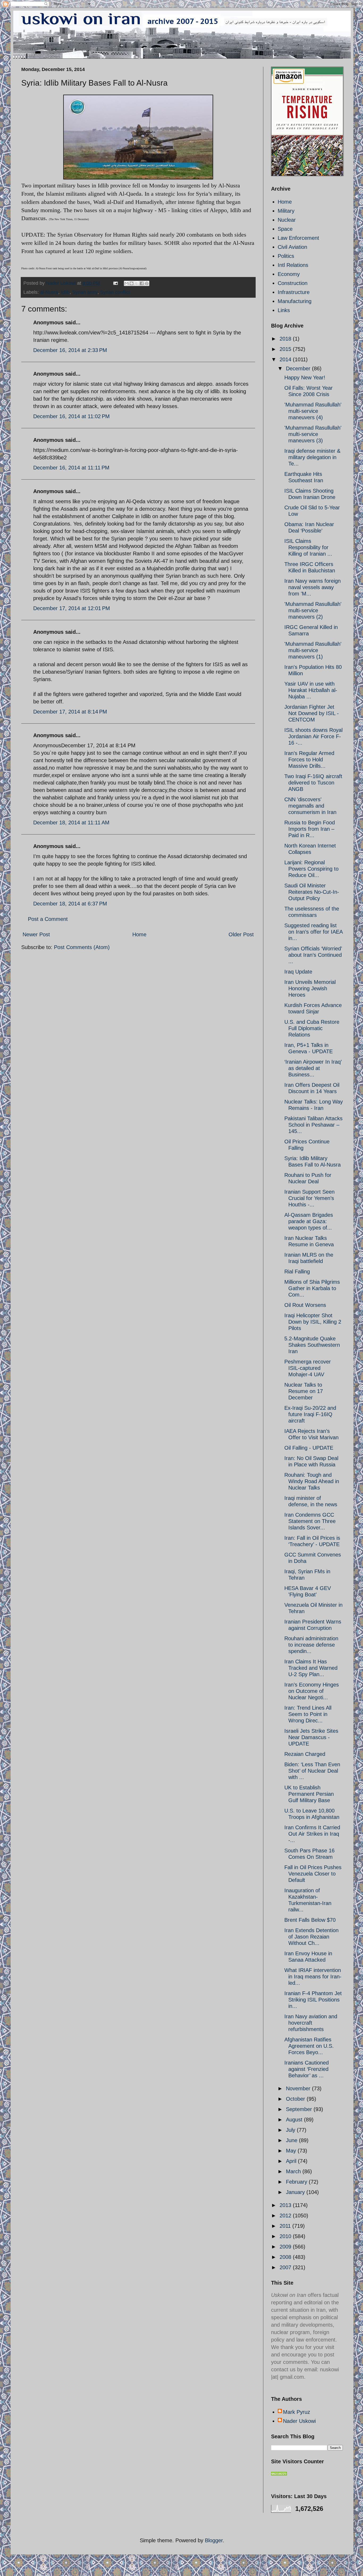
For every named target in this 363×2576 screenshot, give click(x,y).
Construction (293, 283)
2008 (286, 2257)
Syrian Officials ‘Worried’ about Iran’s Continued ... (313, 955)
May (292, 2151)
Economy (289, 274)
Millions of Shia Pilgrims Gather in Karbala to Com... (312, 1288)
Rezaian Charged (305, 1754)
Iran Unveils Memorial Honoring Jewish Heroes (310, 988)
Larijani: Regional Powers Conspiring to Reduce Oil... (311, 869)
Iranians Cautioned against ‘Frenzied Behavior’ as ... (307, 2069)
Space (285, 229)
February (297, 2182)
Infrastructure (294, 292)
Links (284, 310)
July (291, 2130)
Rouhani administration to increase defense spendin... (311, 1645)
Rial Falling (297, 1272)
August (295, 2120)
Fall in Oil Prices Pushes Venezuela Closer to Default (313, 1874)
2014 (286, 359)
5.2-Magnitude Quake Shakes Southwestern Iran (312, 1345)
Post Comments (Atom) (82, 947)
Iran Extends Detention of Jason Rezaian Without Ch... (311, 1937)
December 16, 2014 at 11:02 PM (71, 416)
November (299, 2088)
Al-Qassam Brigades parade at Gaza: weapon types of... (309, 1221)
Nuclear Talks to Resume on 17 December (304, 1391)
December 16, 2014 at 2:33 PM (70, 350)
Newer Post (36, 934)
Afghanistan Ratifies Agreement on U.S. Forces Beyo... (309, 2046)
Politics (286, 256)
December (299, 368)
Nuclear (287, 220)
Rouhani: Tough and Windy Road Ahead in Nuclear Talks (312, 1481)
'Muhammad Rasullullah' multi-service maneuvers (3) (313, 434)
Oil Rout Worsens (305, 1305)
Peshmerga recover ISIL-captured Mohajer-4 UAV (308, 1368)
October (296, 2099)
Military (286, 211)
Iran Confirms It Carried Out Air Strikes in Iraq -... (312, 1834)
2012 (286, 2216)
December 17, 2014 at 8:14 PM (70, 712)
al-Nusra (49, 292)
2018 (286, 339)
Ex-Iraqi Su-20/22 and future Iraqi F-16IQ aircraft (310, 1414)
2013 (286, 2205)
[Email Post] (115, 283)
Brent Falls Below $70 (310, 1920)
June (292, 2140)
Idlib (65, 292)
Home (139, 934)
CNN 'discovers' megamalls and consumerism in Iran (310, 806)
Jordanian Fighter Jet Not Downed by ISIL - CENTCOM (312, 713)
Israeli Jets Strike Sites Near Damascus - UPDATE (311, 1737)
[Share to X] (137, 283)
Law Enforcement (298, 238)
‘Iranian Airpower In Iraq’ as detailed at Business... (313, 1068)
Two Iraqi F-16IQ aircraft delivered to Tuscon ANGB (313, 783)
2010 (286, 2236)
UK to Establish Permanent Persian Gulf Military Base (309, 1794)
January (296, 2192)
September (300, 2109)
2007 (286, 2267)
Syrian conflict (115, 292)
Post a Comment (48, 919)
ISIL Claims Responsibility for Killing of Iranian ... (308, 547)
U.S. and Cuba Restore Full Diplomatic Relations (312, 1028)
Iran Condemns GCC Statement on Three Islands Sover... (310, 1521)
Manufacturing (295, 301)
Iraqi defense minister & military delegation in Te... (312, 457)
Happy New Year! (305, 377)
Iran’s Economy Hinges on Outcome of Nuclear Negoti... (312, 1691)
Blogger (214, 2540)
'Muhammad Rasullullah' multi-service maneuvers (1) (313, 650)
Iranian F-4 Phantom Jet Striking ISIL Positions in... (313, 2000)
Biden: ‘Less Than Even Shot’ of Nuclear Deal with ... (312, 1771)
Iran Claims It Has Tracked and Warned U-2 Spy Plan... (311, 1668)
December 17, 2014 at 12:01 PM (72, 608)
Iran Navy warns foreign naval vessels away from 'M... (313, 587)
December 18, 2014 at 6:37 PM (70, 904)
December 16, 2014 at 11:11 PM (71, 468)
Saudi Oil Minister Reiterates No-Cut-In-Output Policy (312, 892)
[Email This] (126, 283)
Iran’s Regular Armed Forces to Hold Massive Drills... (309, 760)
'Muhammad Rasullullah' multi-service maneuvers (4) (313, 411)
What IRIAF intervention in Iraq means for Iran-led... (313, 1977)
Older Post (241, 934)
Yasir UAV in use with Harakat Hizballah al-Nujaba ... (311, 690)
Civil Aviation (292, 247)
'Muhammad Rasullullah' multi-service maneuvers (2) (313, 610)
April (292, 2161)
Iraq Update (298, 972)
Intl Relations (293, 265)
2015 (286, 349)
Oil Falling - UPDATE (309, 1448)
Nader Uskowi (299, 2421)
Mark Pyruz (297, 2412)
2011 (286, 2226)
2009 (286, 2247)
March (294, 2171)
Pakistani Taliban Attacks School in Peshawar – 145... (313, 1125)
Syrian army (85, 292)
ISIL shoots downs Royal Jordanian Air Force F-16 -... (313, 736)
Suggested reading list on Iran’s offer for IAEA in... (313, 932)
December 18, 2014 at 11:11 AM (71, 823)
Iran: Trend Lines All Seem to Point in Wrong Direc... (308, 1714)
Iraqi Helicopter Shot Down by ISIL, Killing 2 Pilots (313, 1322)
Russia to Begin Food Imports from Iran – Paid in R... (310, 829)
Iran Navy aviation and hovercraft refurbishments (311, 2023)
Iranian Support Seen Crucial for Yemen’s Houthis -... (309, 1198)
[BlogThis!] (132, 283)
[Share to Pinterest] (147, 283)
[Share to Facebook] (142, 283)
